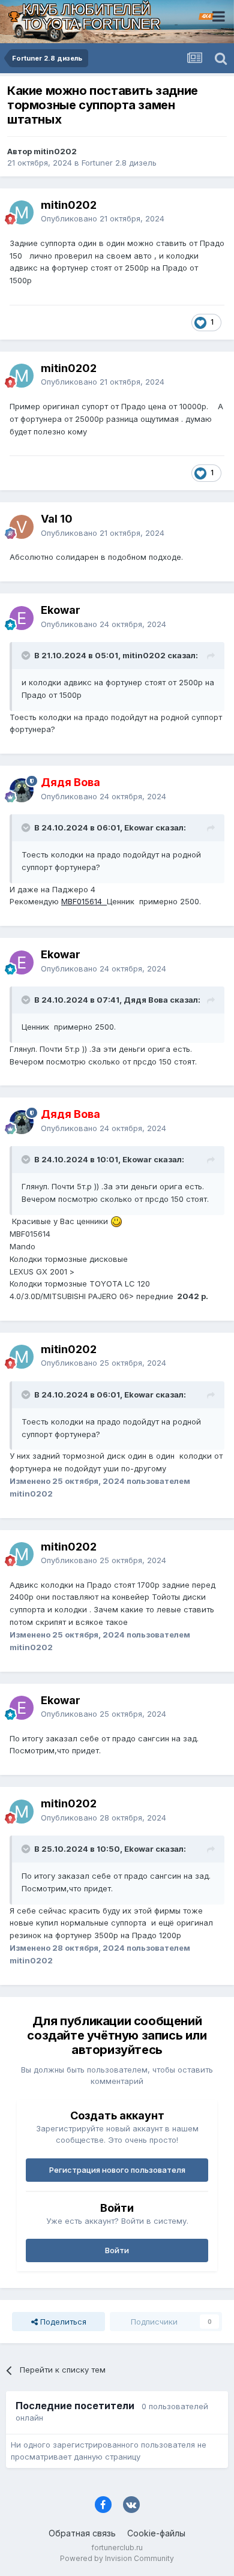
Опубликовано (103, 218)
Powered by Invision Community (117, 2558)
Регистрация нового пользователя (117, 2170)
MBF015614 (84, 901)
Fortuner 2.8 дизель (119, 163)
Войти (117, 2250)
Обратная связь (82, 2533)
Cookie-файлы (156, 2533)
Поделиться (62, 2322)
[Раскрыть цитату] (27, 655)
